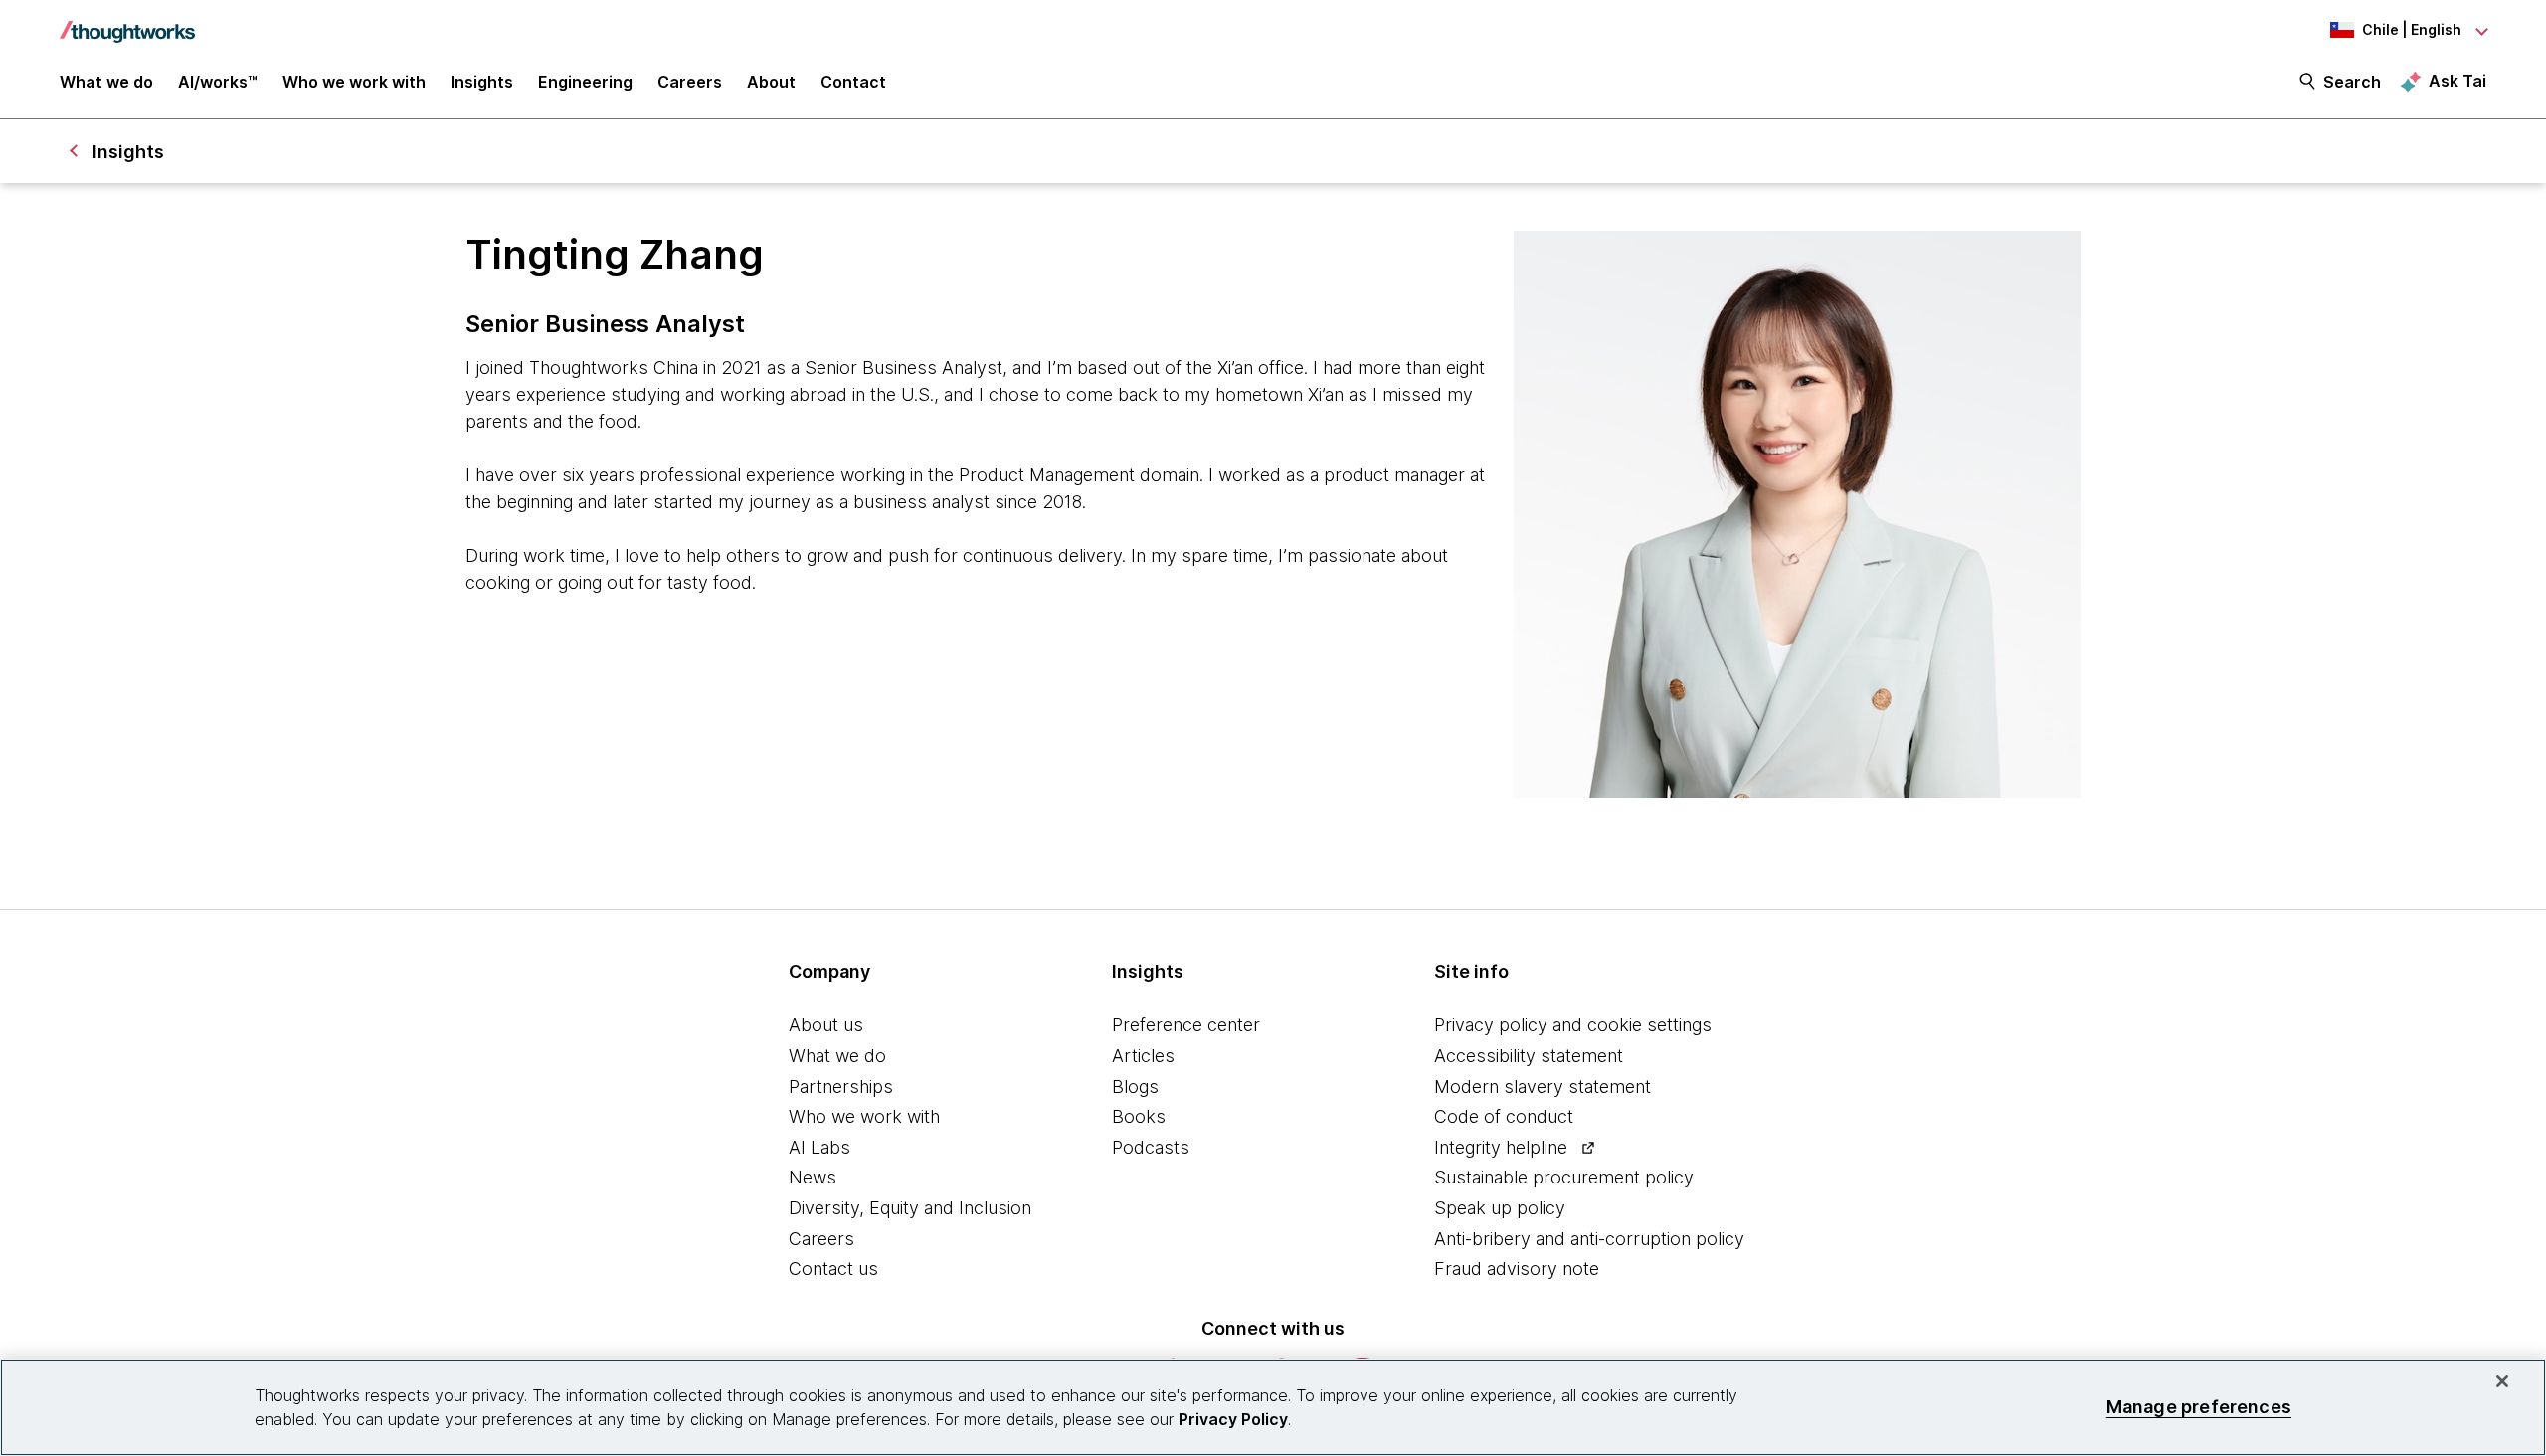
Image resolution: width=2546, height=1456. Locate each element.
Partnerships (841, 1087)
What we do (837, 1056)
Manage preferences (2199, 1407)
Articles (1143, 1056)
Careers (821, 1239)
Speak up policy (1500, 1208)
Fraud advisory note (1517, 1269)
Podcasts (1151, 1147)
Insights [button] (482, 82)
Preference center (1186, 1025)
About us (826, 1025)
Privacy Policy (1233, 1419)
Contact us (833, 1269)
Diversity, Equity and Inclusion (910, 1208)
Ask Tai (2457, 81)
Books (1139, 1116)
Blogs (1135, 1087)
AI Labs (819, 1147)
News (813, 1177)
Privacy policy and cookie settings (1573, 1025)
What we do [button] (106, 82)
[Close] (2502, 1381)
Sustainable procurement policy (1564, 1177)
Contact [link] (853, 82)
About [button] (771, 82)
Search (2352, 82)
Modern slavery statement (1543, 1087)
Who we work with (864, 1116)
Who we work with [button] (354, 82)
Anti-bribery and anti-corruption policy (1589, 1239)
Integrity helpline (1501, 1147)
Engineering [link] (585, 82)
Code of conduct (1504, 1116)
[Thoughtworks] (127, 22)
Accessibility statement (1529, 1056)
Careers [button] (690, 82)
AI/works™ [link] (218, 82)
